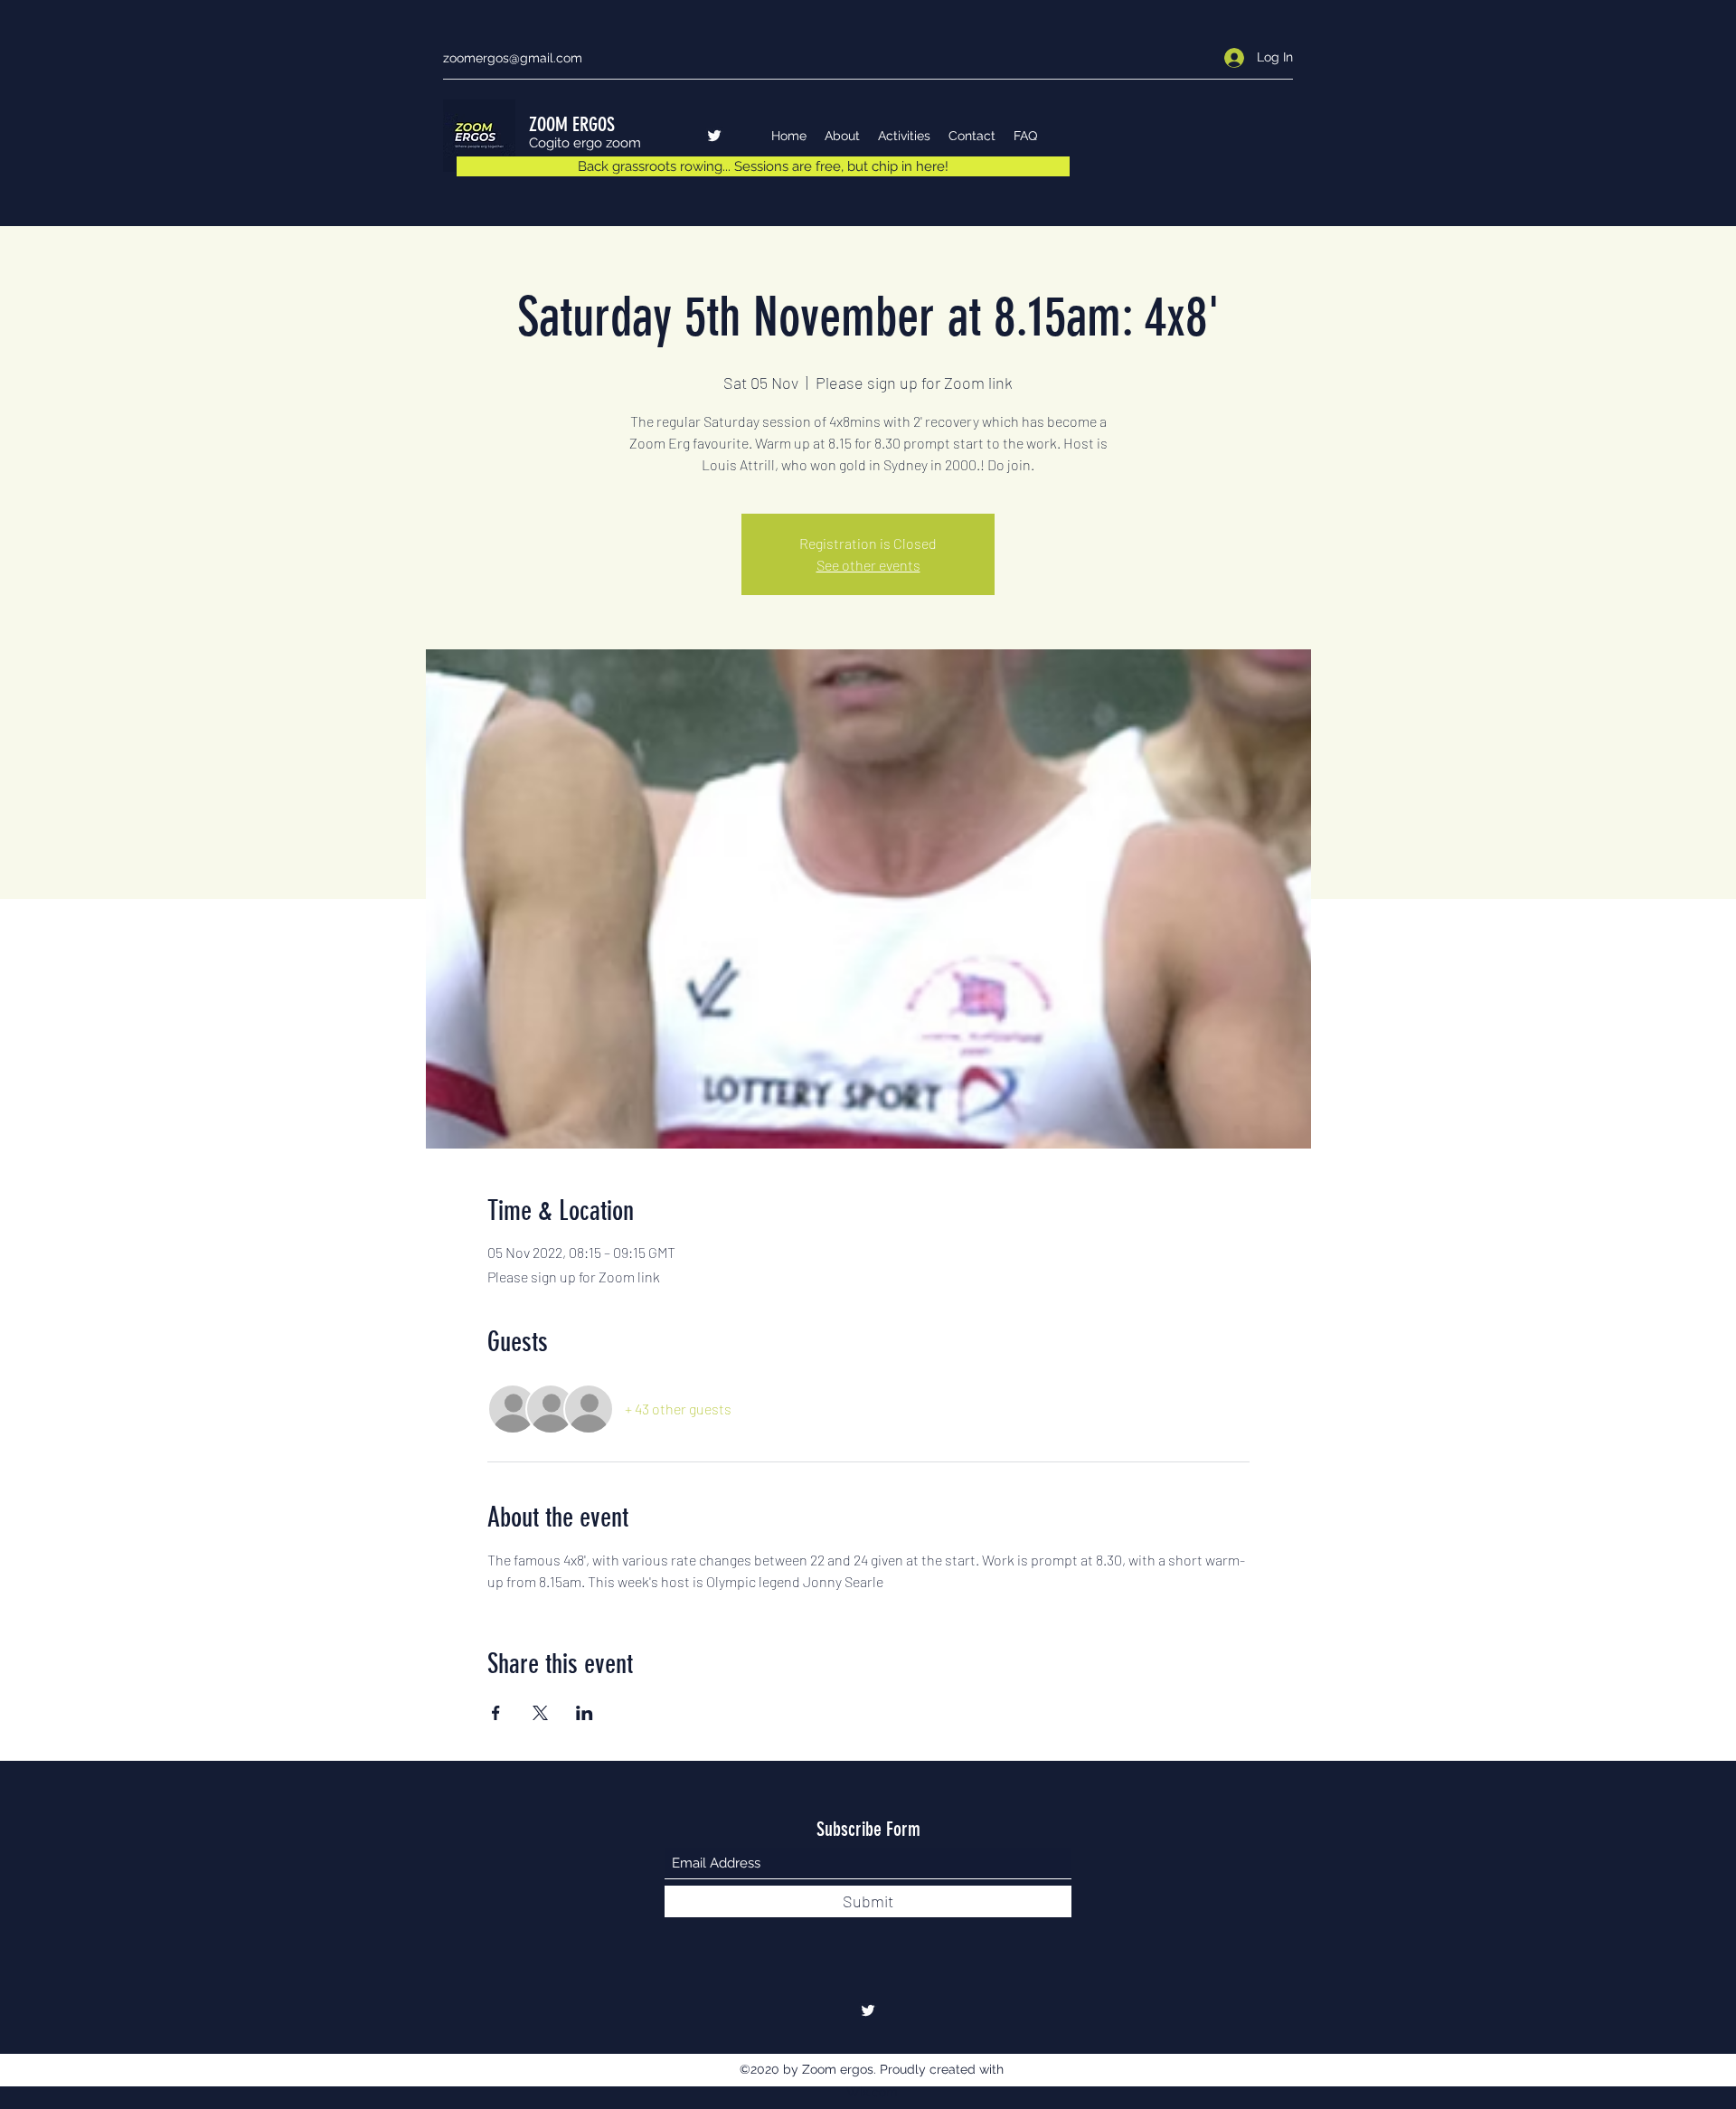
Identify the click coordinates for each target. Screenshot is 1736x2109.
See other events (868, 565)
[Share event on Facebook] (496, 1713)
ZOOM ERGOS (572, 124)
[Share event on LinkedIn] (585, 1713)
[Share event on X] (540, 1713)
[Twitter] (714, 136)
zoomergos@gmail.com (513, 58)
